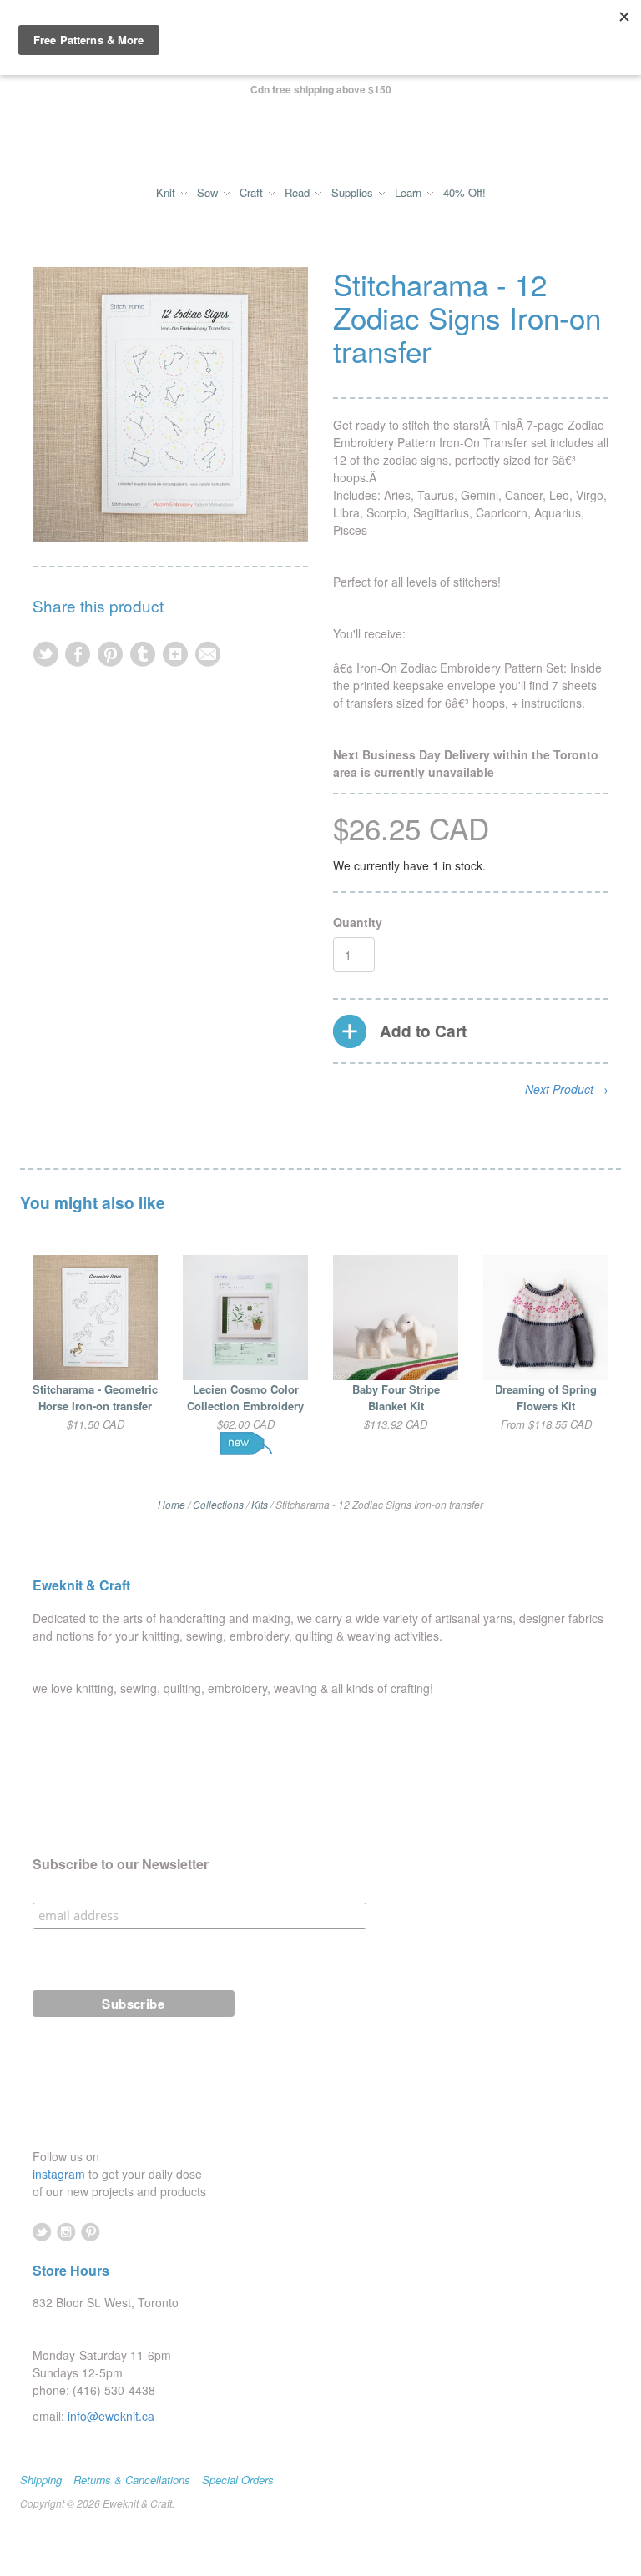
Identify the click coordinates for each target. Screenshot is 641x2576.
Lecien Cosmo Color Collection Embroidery (245, 1398)
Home (172, 1504)
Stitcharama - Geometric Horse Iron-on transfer (95, 1398)
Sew (209, 193)
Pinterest (91, 2232)
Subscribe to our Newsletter (121, 1864)
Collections (218, 1504)
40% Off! (464, 193)
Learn (410, 193)
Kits (260, 1504)
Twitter (42, 2232)
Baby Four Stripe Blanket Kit (396, 1398)
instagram (61, 2174)
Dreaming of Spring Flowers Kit (546, 1398)
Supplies (354, 193)
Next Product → (567, 1089)
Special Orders (238, 2480)
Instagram (66, 2232)
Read (299, 193)
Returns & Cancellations (132, 2480)
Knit (167, 193)
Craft (253, 193)
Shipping (41, 2480)
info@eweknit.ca (111, 2416)
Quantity (358, 922)
